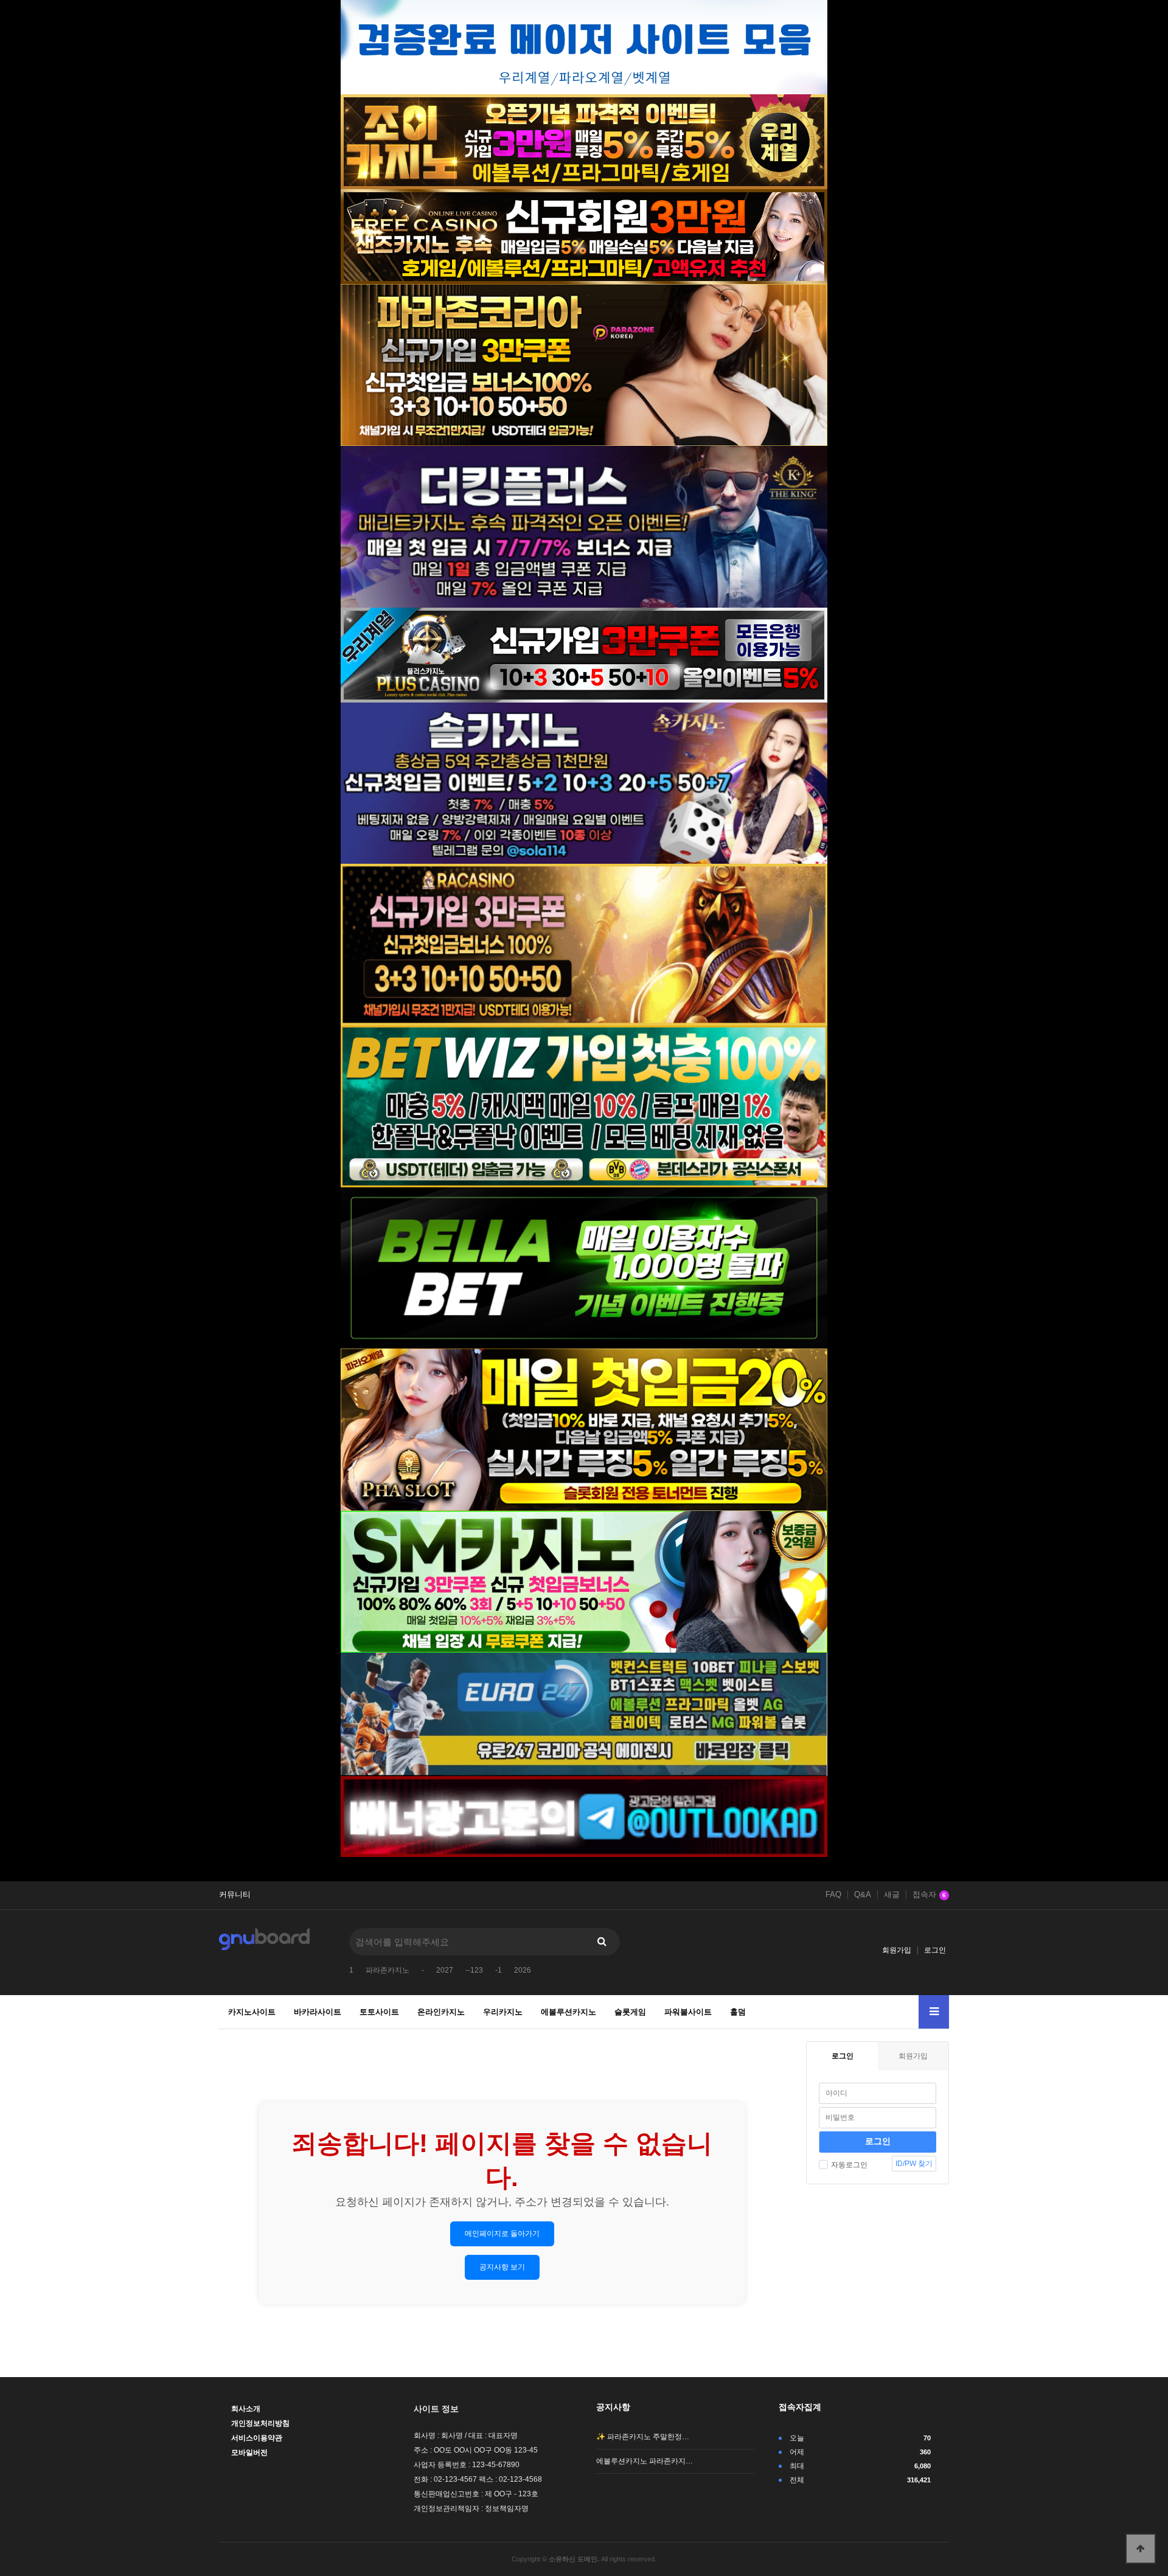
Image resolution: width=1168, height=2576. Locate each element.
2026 (523, 1970)
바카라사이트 (318, 2012)
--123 (474, 1970)
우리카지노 (503, 2012)
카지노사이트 (252, 2012)
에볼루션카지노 (568, 2012)
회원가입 (897, 1950)
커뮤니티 (235, 1895)
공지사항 (613, 2407)
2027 (445, 1970)
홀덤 (738, 2012)
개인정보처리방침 (260, 2423)
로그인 (935, 1950)
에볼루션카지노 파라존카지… (645, 2461)
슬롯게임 (630, 2012)
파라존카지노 (388, 1970)
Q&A (863, 1895)
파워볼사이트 (688, 2012)
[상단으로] (1141, 2549)
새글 (892, 1895)
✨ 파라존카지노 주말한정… (643, 2437)
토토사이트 (379, 2012)
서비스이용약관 (257, 2438)
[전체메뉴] (934, 2012)
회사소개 (246, 2409)
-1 (499, 1970)
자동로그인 (849, 2165)
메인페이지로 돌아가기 (502, 2234)
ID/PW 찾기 (914, 2164)
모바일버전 (249, 2453)
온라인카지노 (441, 2012)
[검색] (602, 1942)
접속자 (929, 1895)
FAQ (833, 1895)
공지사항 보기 (502, 2267)
